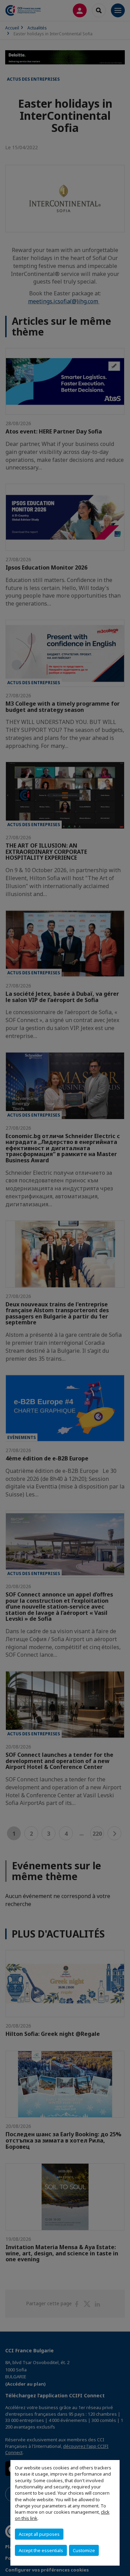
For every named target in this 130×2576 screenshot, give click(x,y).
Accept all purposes (39, 2534)
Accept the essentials (41, 2550)
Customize (84, 2550)
